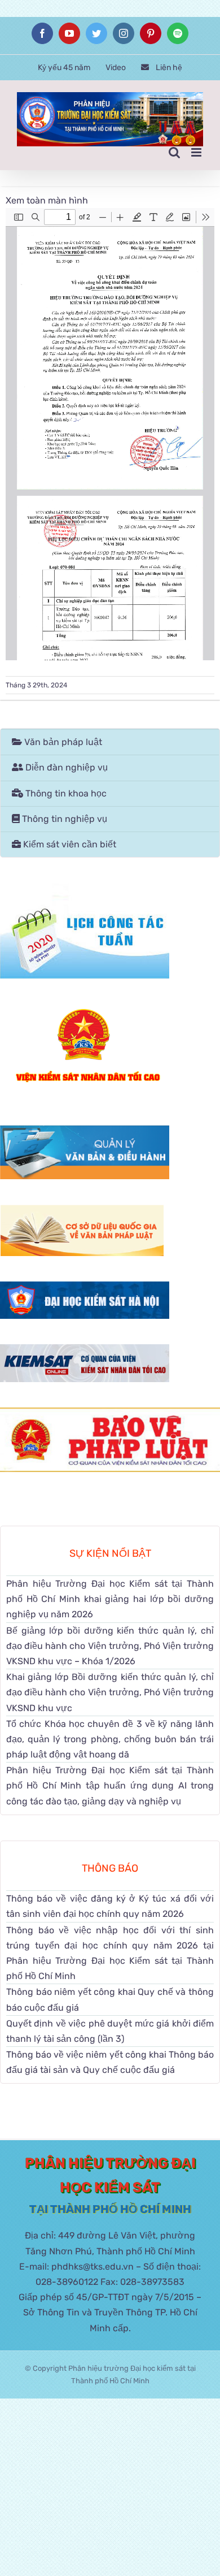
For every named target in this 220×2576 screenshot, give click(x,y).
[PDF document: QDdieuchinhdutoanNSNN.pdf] (110, 434)
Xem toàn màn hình (47, 200)
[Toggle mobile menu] (197, 152)
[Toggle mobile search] (174, 152)
